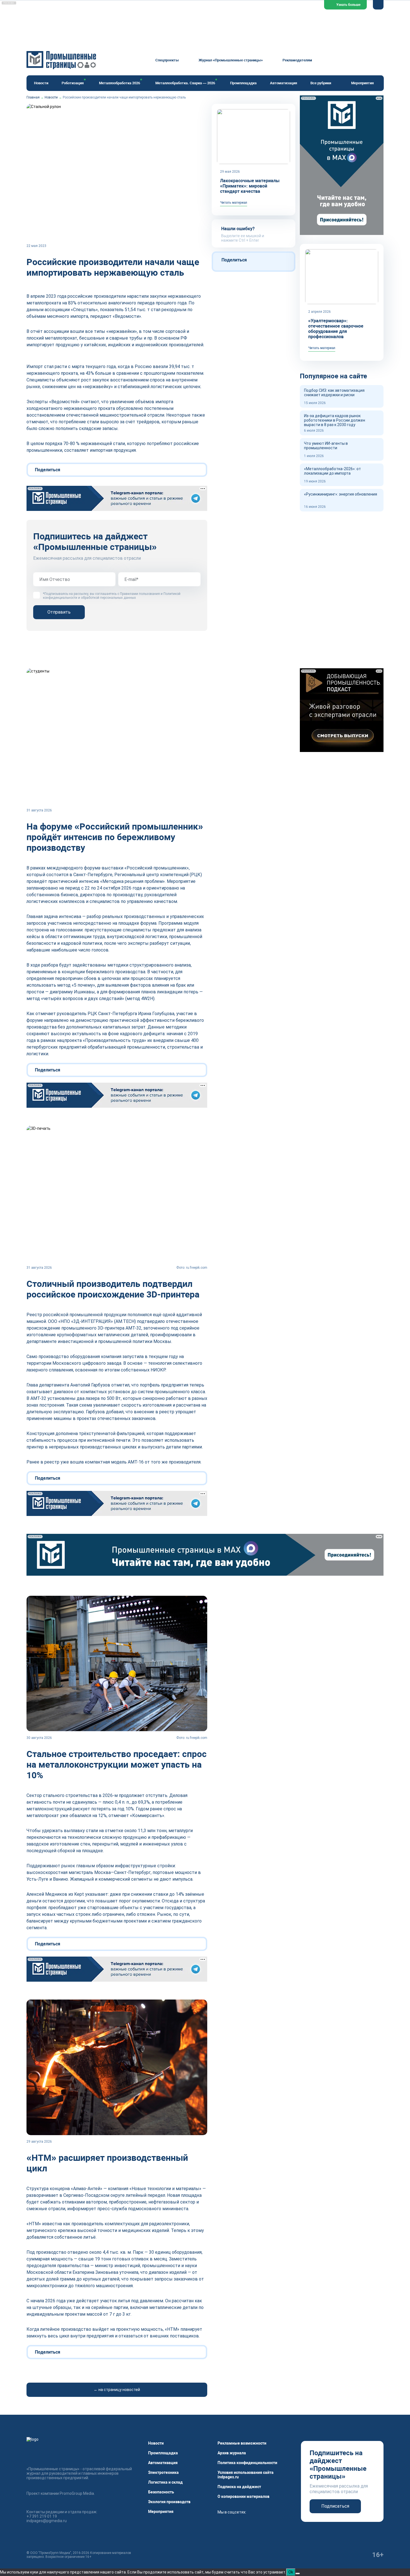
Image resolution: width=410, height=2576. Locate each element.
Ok (291, 2572)
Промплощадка (243, 83)
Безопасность (161, 2492)
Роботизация (73, 83)
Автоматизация (284, 83)
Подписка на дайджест (239, 2487)
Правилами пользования (140, 594)
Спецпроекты (167, 60)
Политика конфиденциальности (247, 2463)
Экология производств (169, 2502)
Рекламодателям (297, 60)
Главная (33, 97)
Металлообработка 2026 (120, 83)
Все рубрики (321, 83)
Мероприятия (362, 83)
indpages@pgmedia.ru (47, 2521)
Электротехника (163, 2472)
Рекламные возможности (242, 2443)
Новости (41, 83)
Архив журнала (232, 2453)
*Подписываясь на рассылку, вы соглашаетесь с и (112, 596)
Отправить (59, 612)
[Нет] (298, 2573)
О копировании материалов (243, 2496)
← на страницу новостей (117, 2390)
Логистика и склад (165, 2482)
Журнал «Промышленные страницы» (231, 60)
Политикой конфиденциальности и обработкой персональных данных (112, 596)
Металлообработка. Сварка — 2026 (185, 83)
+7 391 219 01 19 (42, 2516)
